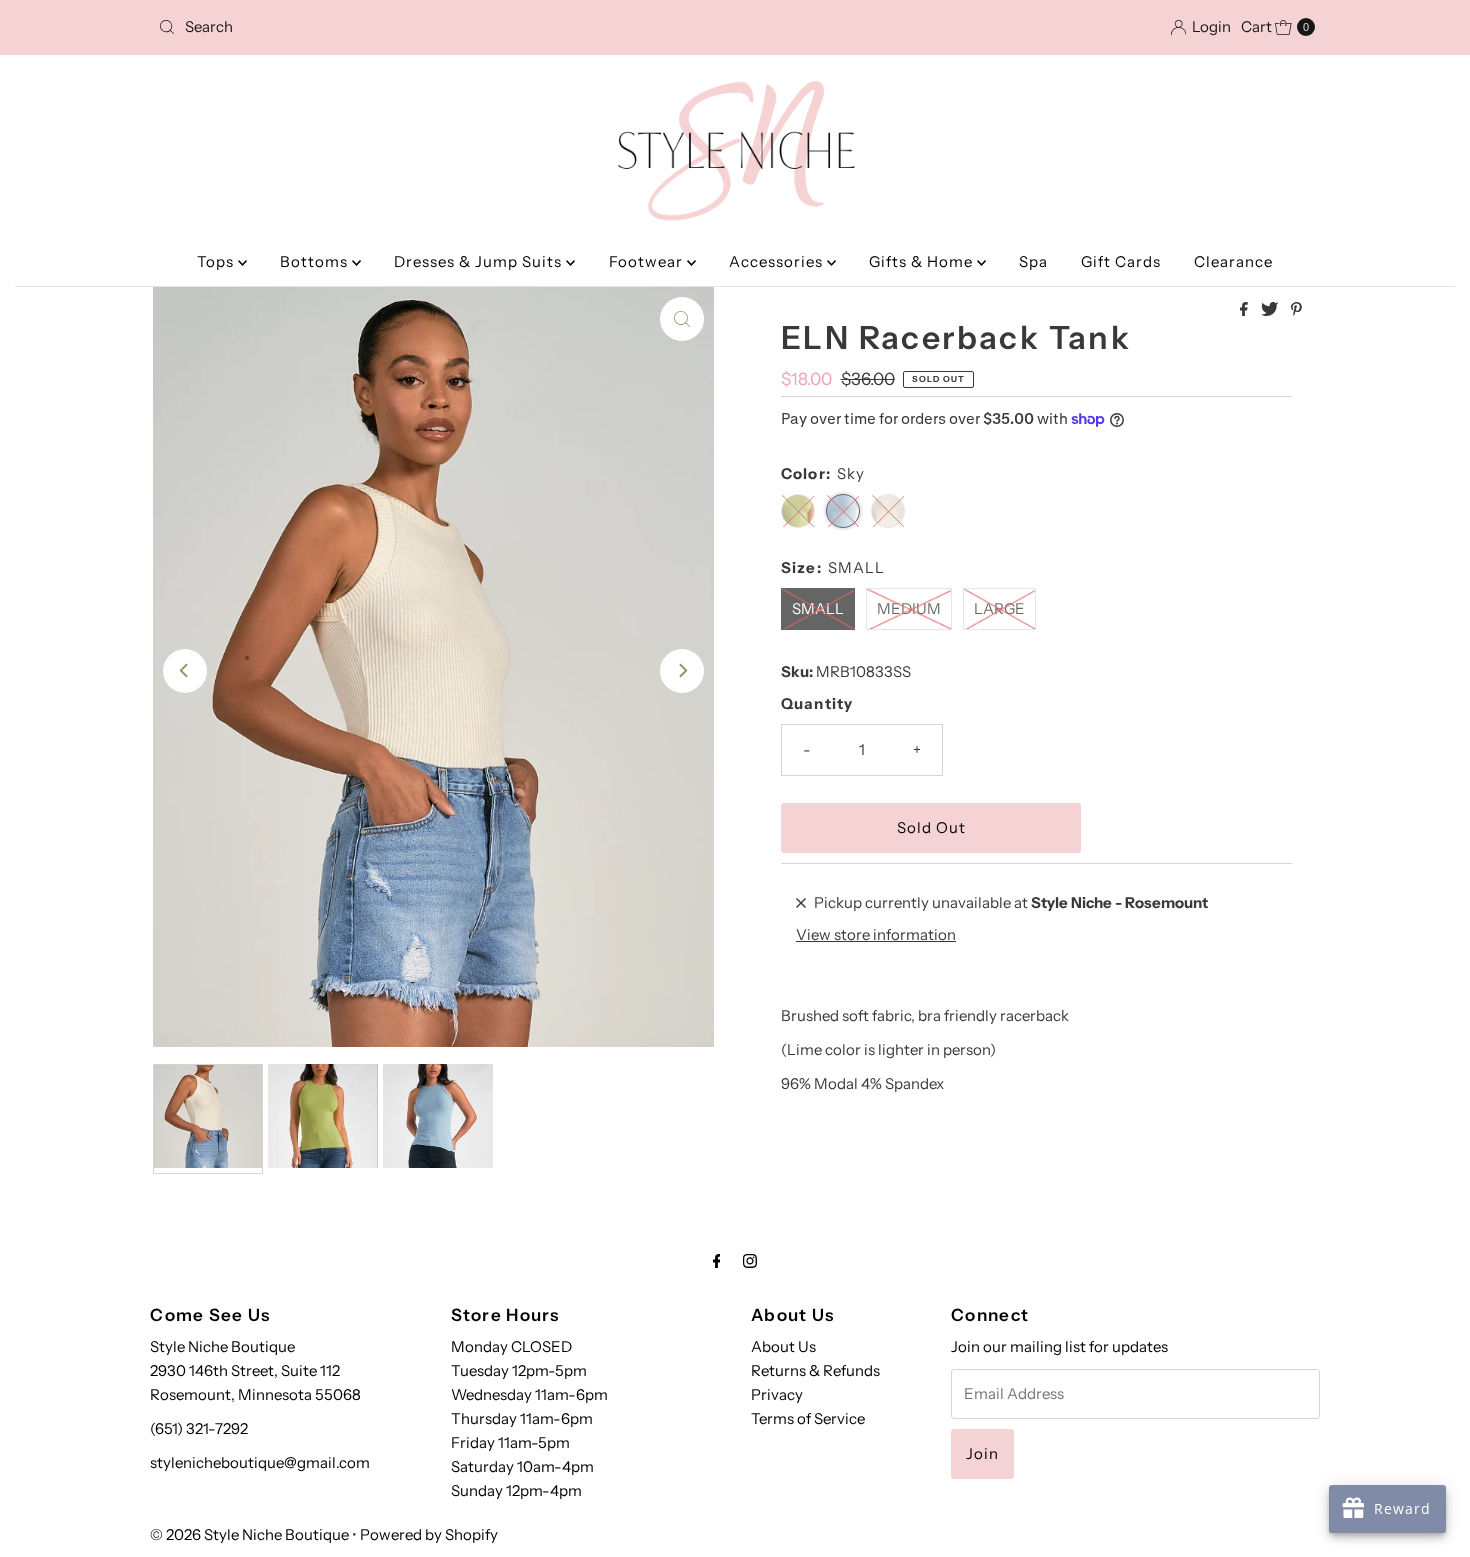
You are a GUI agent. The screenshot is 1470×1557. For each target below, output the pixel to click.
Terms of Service (808, 1418)
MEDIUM (909, 608)
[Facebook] (717, 1261)
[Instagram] (750, 1261)
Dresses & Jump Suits (480, 261)
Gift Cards (1121, 261)
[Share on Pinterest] (1296, 310)
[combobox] (339, 27)
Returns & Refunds (815, 1370)
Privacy (777, 1394)
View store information (876, 934)
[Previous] (185, 671)
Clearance (1233, 261)
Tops (217, 261)
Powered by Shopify (429, 1534)
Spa (1033, 261)
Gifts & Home (923, 261)
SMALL (818, 608)
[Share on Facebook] (1245, 310)
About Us (783, 1346)
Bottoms (316, 261)
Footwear (648, 261)
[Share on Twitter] (1271, 310)
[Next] (682, 671)
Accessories (778, 261)
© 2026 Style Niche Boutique (249, 1534)
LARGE (999, 608)
